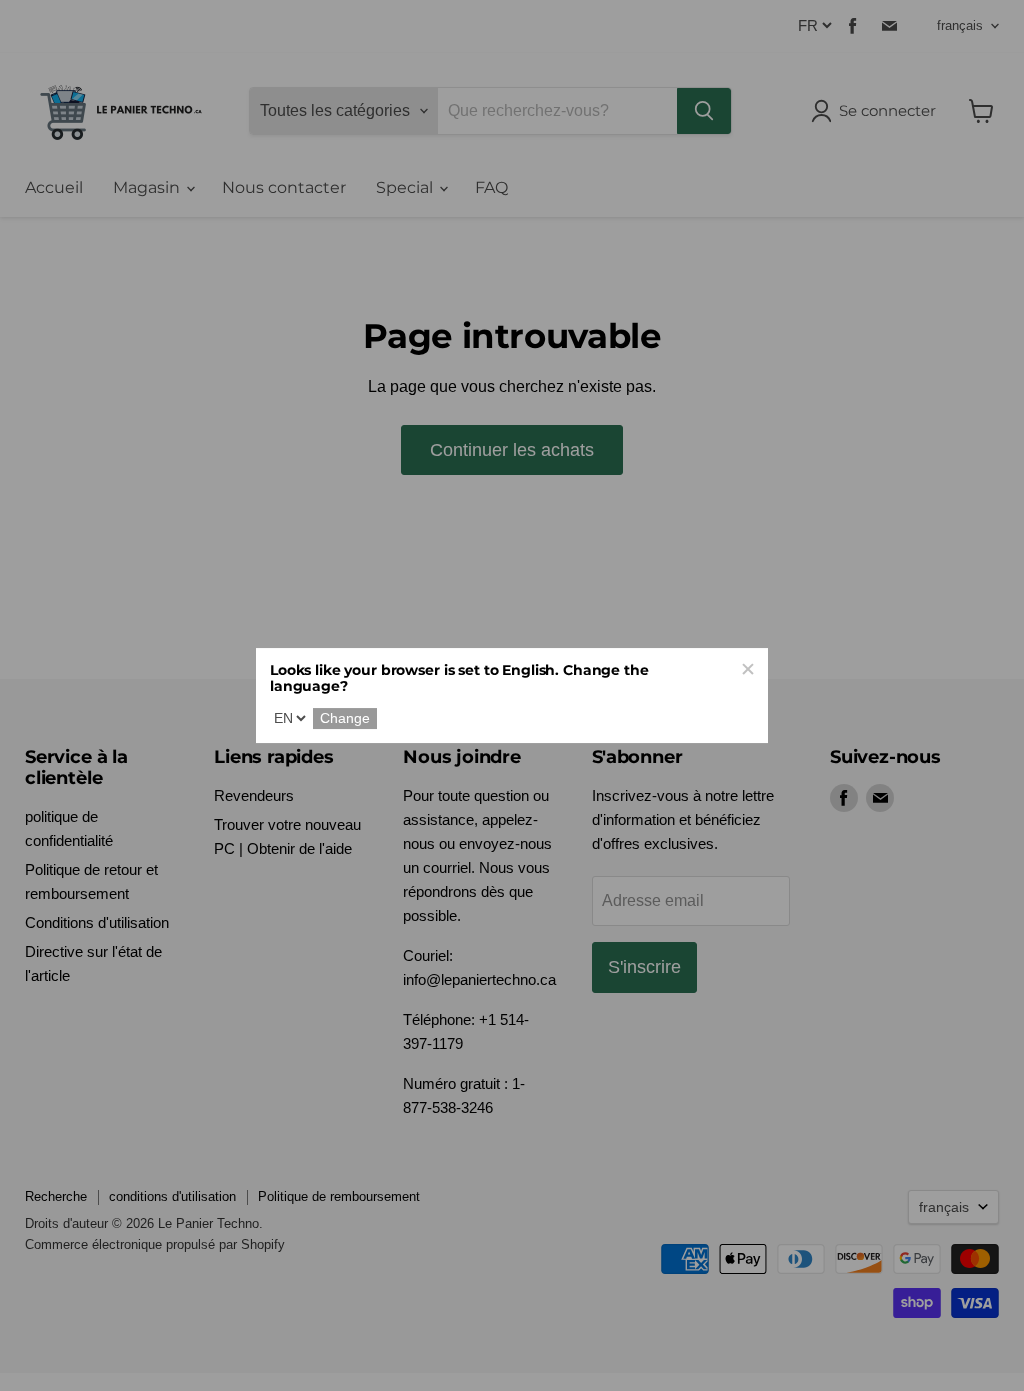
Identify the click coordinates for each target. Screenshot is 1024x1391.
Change (345, 719)
